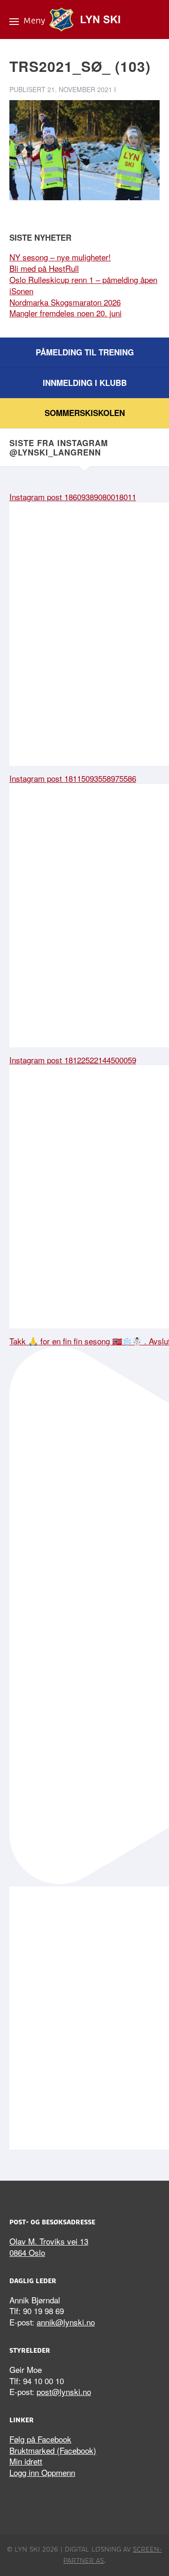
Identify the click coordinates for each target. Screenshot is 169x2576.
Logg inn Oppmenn (42, 2472)
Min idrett (26, 2461)
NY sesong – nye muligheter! (60, 257)
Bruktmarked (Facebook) (53, 2450)
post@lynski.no (64, 2391)
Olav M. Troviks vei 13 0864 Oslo (49, 2247)
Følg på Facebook (40, 2439)
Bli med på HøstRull (44, 268)
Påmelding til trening (85, 352)
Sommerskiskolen (85, 413)
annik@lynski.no (66, 2322)
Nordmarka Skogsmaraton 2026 (65, 302)
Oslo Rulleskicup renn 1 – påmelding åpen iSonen (83, 285)
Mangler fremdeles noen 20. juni (65, 313)
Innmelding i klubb (85, 383)
